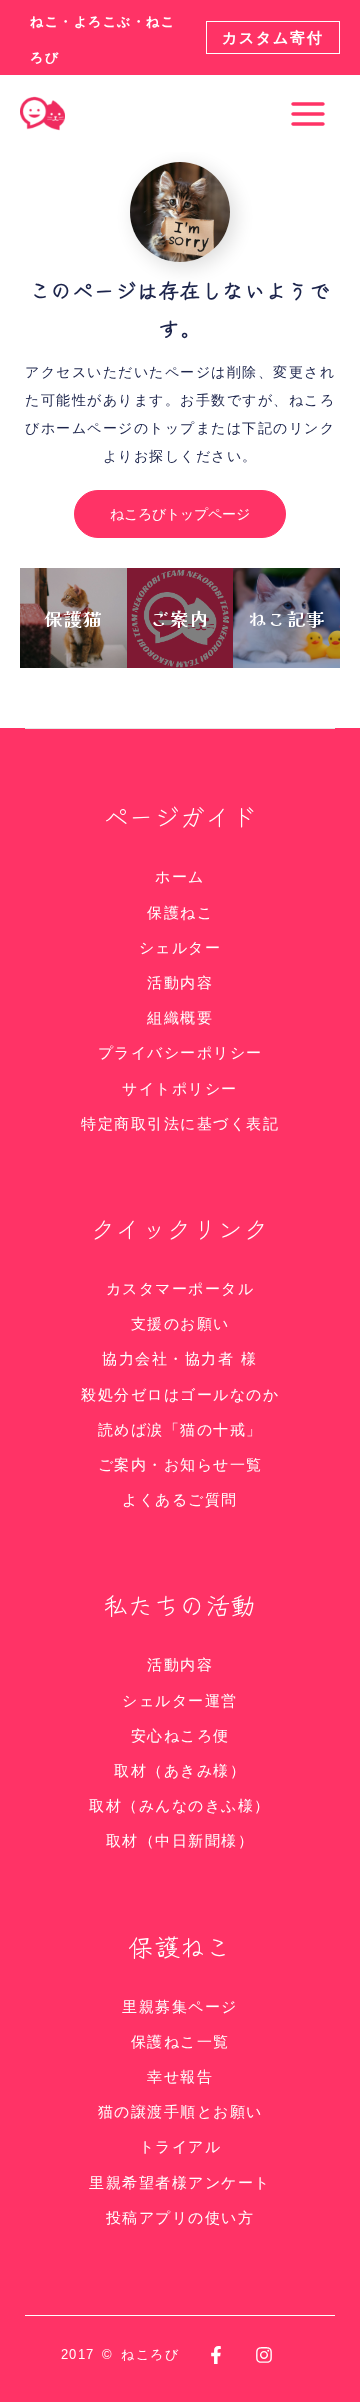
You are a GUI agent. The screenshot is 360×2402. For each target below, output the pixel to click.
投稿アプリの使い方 (180, 2217)
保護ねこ (180, 912)
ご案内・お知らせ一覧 (180, 1464)
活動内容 (180, 982)
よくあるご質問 (180, 1499)
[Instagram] (264, 2355)
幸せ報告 (180, 2076)
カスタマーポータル (180, 1288)
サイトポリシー (180, 1088)
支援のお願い (180, 1323)
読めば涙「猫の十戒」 (180, 1429)
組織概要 (180, 1017)
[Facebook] (216, 2355)
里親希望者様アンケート (180, 2182)
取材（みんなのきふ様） (180, 1805)
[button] (273, 37)
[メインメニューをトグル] (308, 114)
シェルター (180, 947)
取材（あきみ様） (180, 1770)
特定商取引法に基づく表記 (180, 1123)
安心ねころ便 (180, 1735)
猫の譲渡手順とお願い (180, 2111)
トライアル (180, 2146)
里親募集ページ (180, 2006)
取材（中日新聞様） (180, 1840)
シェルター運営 (180, 1700)
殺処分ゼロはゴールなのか (180, 1394)
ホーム (180, 876)
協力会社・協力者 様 (180, 1358)
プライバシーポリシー (180, 1052)
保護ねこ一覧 (180, 2041)
